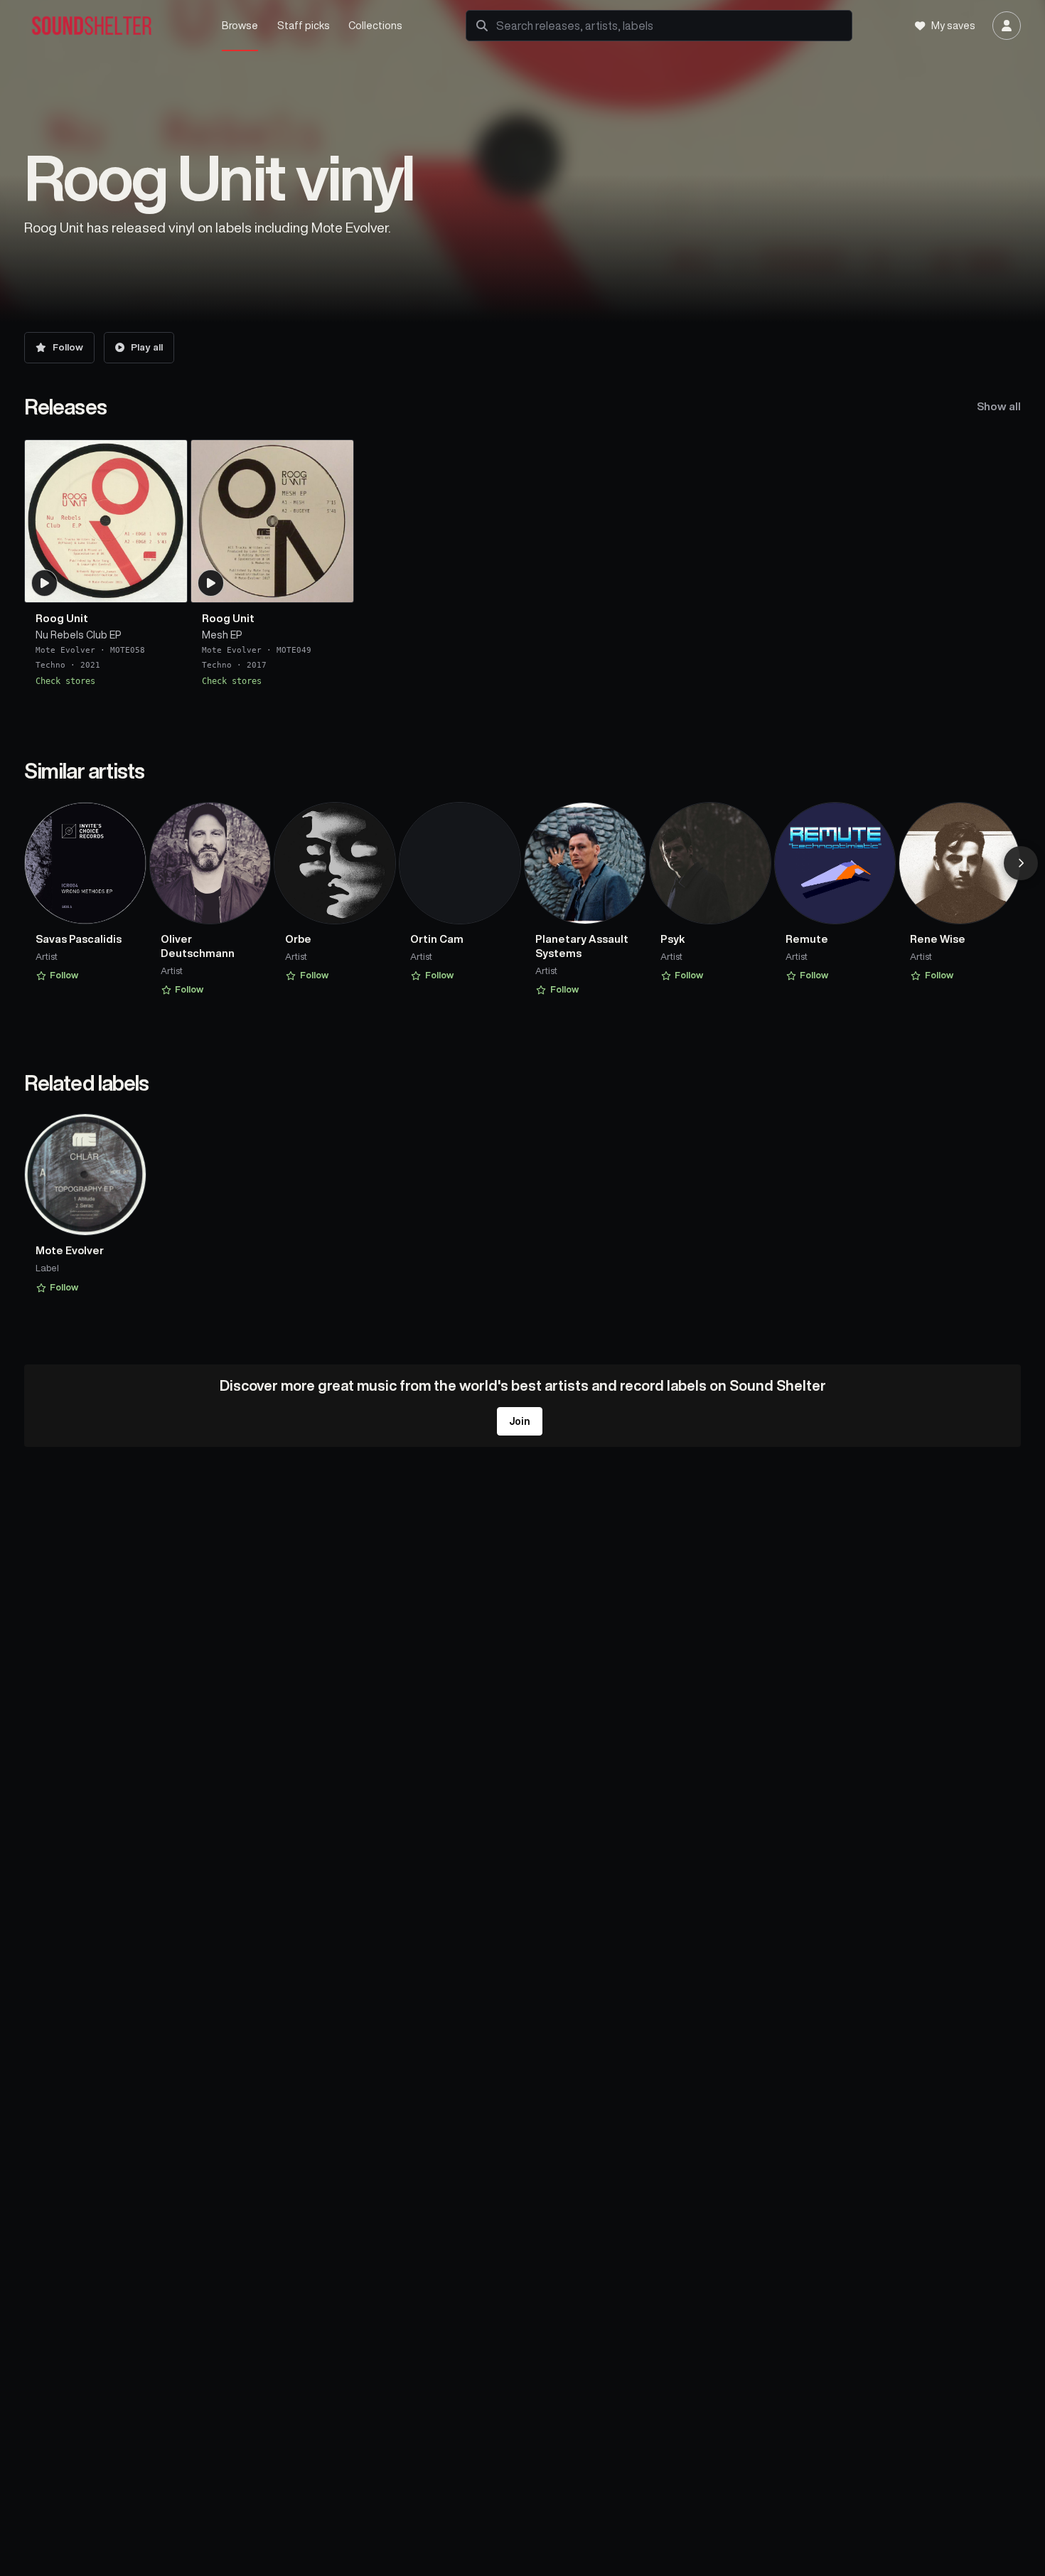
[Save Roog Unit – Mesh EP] (334, 586)
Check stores (65, 681)
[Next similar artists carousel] (1021, 863)
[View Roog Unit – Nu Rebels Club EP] (106, 521)
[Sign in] (1007, 26)
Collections (375, 25)
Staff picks (304, 25)
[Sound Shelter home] (112, 26)
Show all (999, 406)
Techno (50, 666)
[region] (522, 563)
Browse (240, 25)
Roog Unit (62, 618)
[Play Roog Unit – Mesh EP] (211, 583)
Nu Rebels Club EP (79, 635)
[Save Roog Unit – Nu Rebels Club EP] (168, 586)
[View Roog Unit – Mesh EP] (272, 521)
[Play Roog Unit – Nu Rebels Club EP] (45, 583)
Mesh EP (222, 635)
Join (520, 1421)
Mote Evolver (65, 650)
